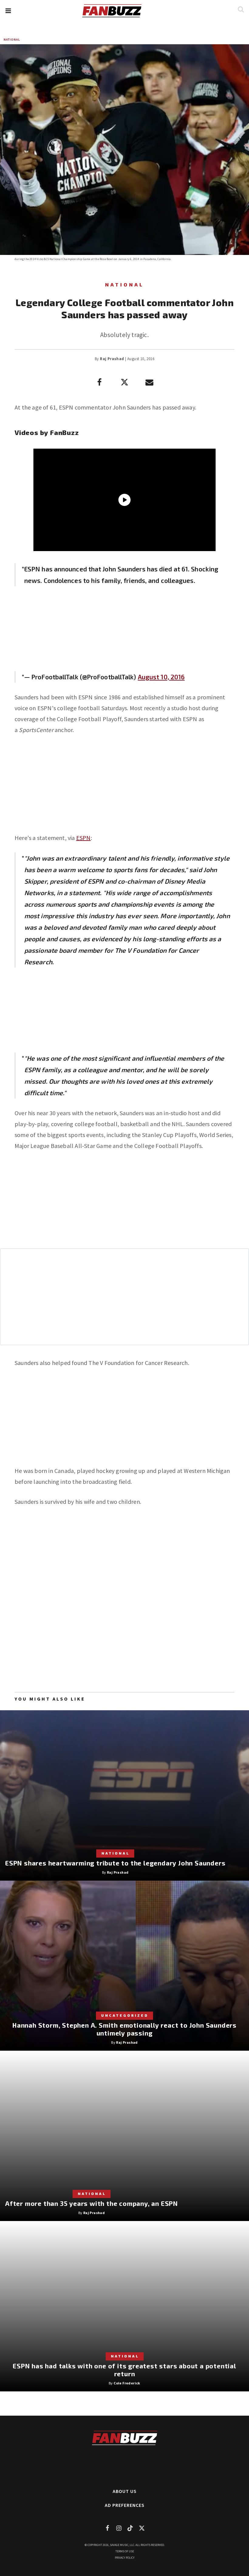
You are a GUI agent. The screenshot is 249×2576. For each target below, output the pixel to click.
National (12, 40)
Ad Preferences (125, 2505)
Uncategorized (125, 2015)
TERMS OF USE (125, 2551)
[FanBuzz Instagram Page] (119, 2528)
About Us (125, 2491)
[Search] (241, 9)
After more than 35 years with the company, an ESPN (92, 2203)
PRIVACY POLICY (125, 2558)
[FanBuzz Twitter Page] (142, 2528)
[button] (8, 11)
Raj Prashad (112, 359)
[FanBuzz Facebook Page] (107, 2528)
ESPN (84, 838)
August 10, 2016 (161, 677)
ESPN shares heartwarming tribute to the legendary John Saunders (115, 1863)
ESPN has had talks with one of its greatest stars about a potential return (124, 2370)
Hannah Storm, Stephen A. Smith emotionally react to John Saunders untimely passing (124, 2029)
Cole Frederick (127, 2383)
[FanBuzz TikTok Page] (130, 2528)
